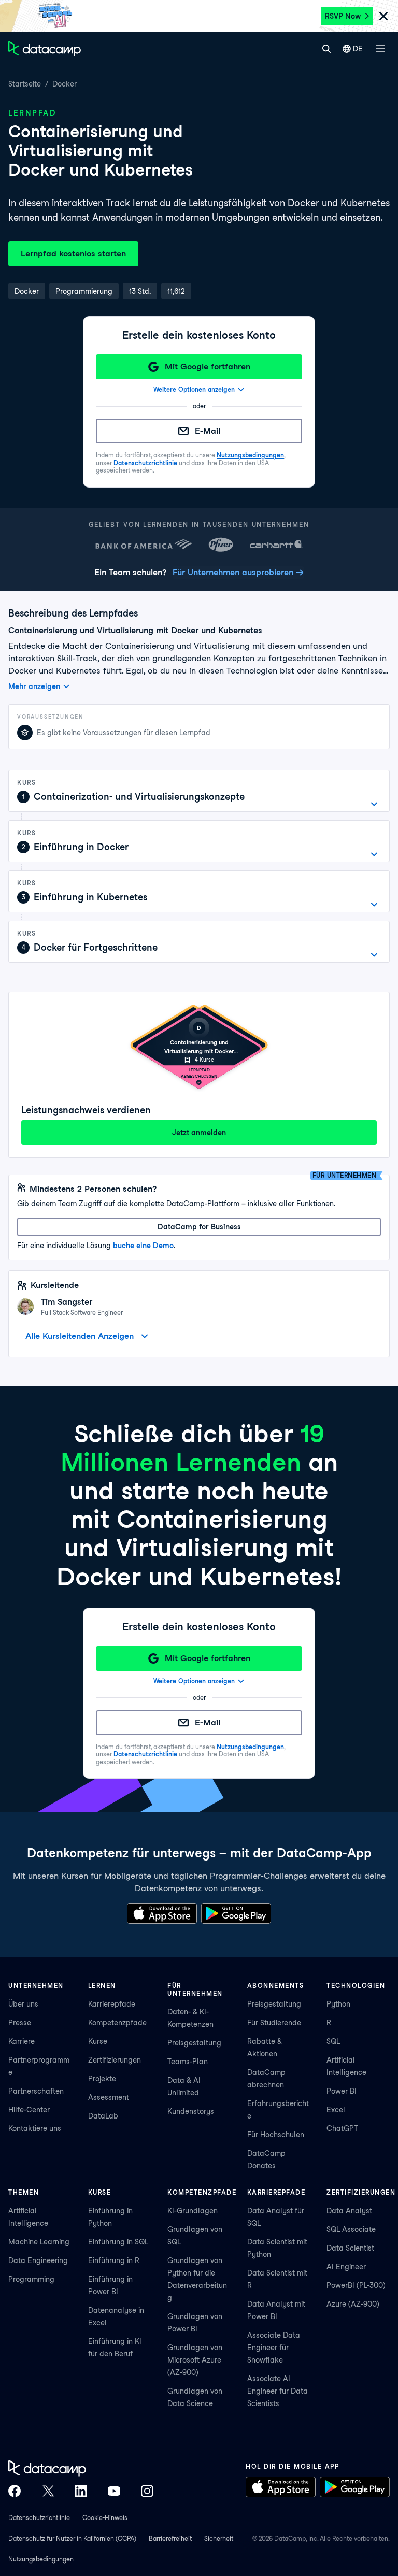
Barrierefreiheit (170, 2538)
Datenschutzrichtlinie (145, 463)
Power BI (342, 2091)
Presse (20, 2023)
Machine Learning (39, 2242)
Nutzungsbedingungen (250, 455)
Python (338, 2004)
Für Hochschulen (276, 2135)
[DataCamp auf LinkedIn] (81, 2491)
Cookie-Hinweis (105, 2518)
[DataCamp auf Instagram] (147, 2491)
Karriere (22, 2041)
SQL (333, 2041)
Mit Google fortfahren (208, 367)
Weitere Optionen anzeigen (194, 389)
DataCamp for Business (199, 1227)
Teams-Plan (188, 2062)
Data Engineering (38, 2260)
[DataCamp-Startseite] (45, 49)
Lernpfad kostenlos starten (73, 254)
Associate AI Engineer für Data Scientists (278, 2391)
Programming (31, 2279)
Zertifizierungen (115, 2060)
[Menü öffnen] (380, 49)
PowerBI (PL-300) (356, 2285)
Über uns (23, 2004)
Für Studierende (274, 2023)
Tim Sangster (67, 1302)
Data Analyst (349, 2211)
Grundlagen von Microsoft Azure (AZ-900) (195, 2360)
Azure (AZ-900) (353, 2304)
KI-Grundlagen (193, 2211)
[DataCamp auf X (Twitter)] (48, 2491)
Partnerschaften (36, 2091)
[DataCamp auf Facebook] (15, 2491)
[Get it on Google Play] (236, 1913)
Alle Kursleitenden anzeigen (80, 1336)
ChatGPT (342, 2128)
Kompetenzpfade (117, 2023)
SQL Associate (351, 2229)
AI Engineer (346, 2267)
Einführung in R (114, 2260)
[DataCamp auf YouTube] (114, 2491)
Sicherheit (219, 2538)
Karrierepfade (112, 2004)
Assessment (109, 2097)
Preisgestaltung (194, 2043)
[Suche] (326, 49)
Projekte (102, 2079)
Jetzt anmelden (199, 1133)
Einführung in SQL (118, 2242)
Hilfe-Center (29, 2110)
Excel (336, 2110)
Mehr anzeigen (34, 686)
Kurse (98, 2041)
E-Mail (208, 431)
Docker (65, 84)
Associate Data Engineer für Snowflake (274, 2348)
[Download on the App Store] (162, 1913)
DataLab (103, 2116)
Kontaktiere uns (35, 2128)
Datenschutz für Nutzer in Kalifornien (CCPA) (72, 2538)
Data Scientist (350, 2248)
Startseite (25, 84)
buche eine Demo (143, 1246)
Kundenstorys (191, 2111)
